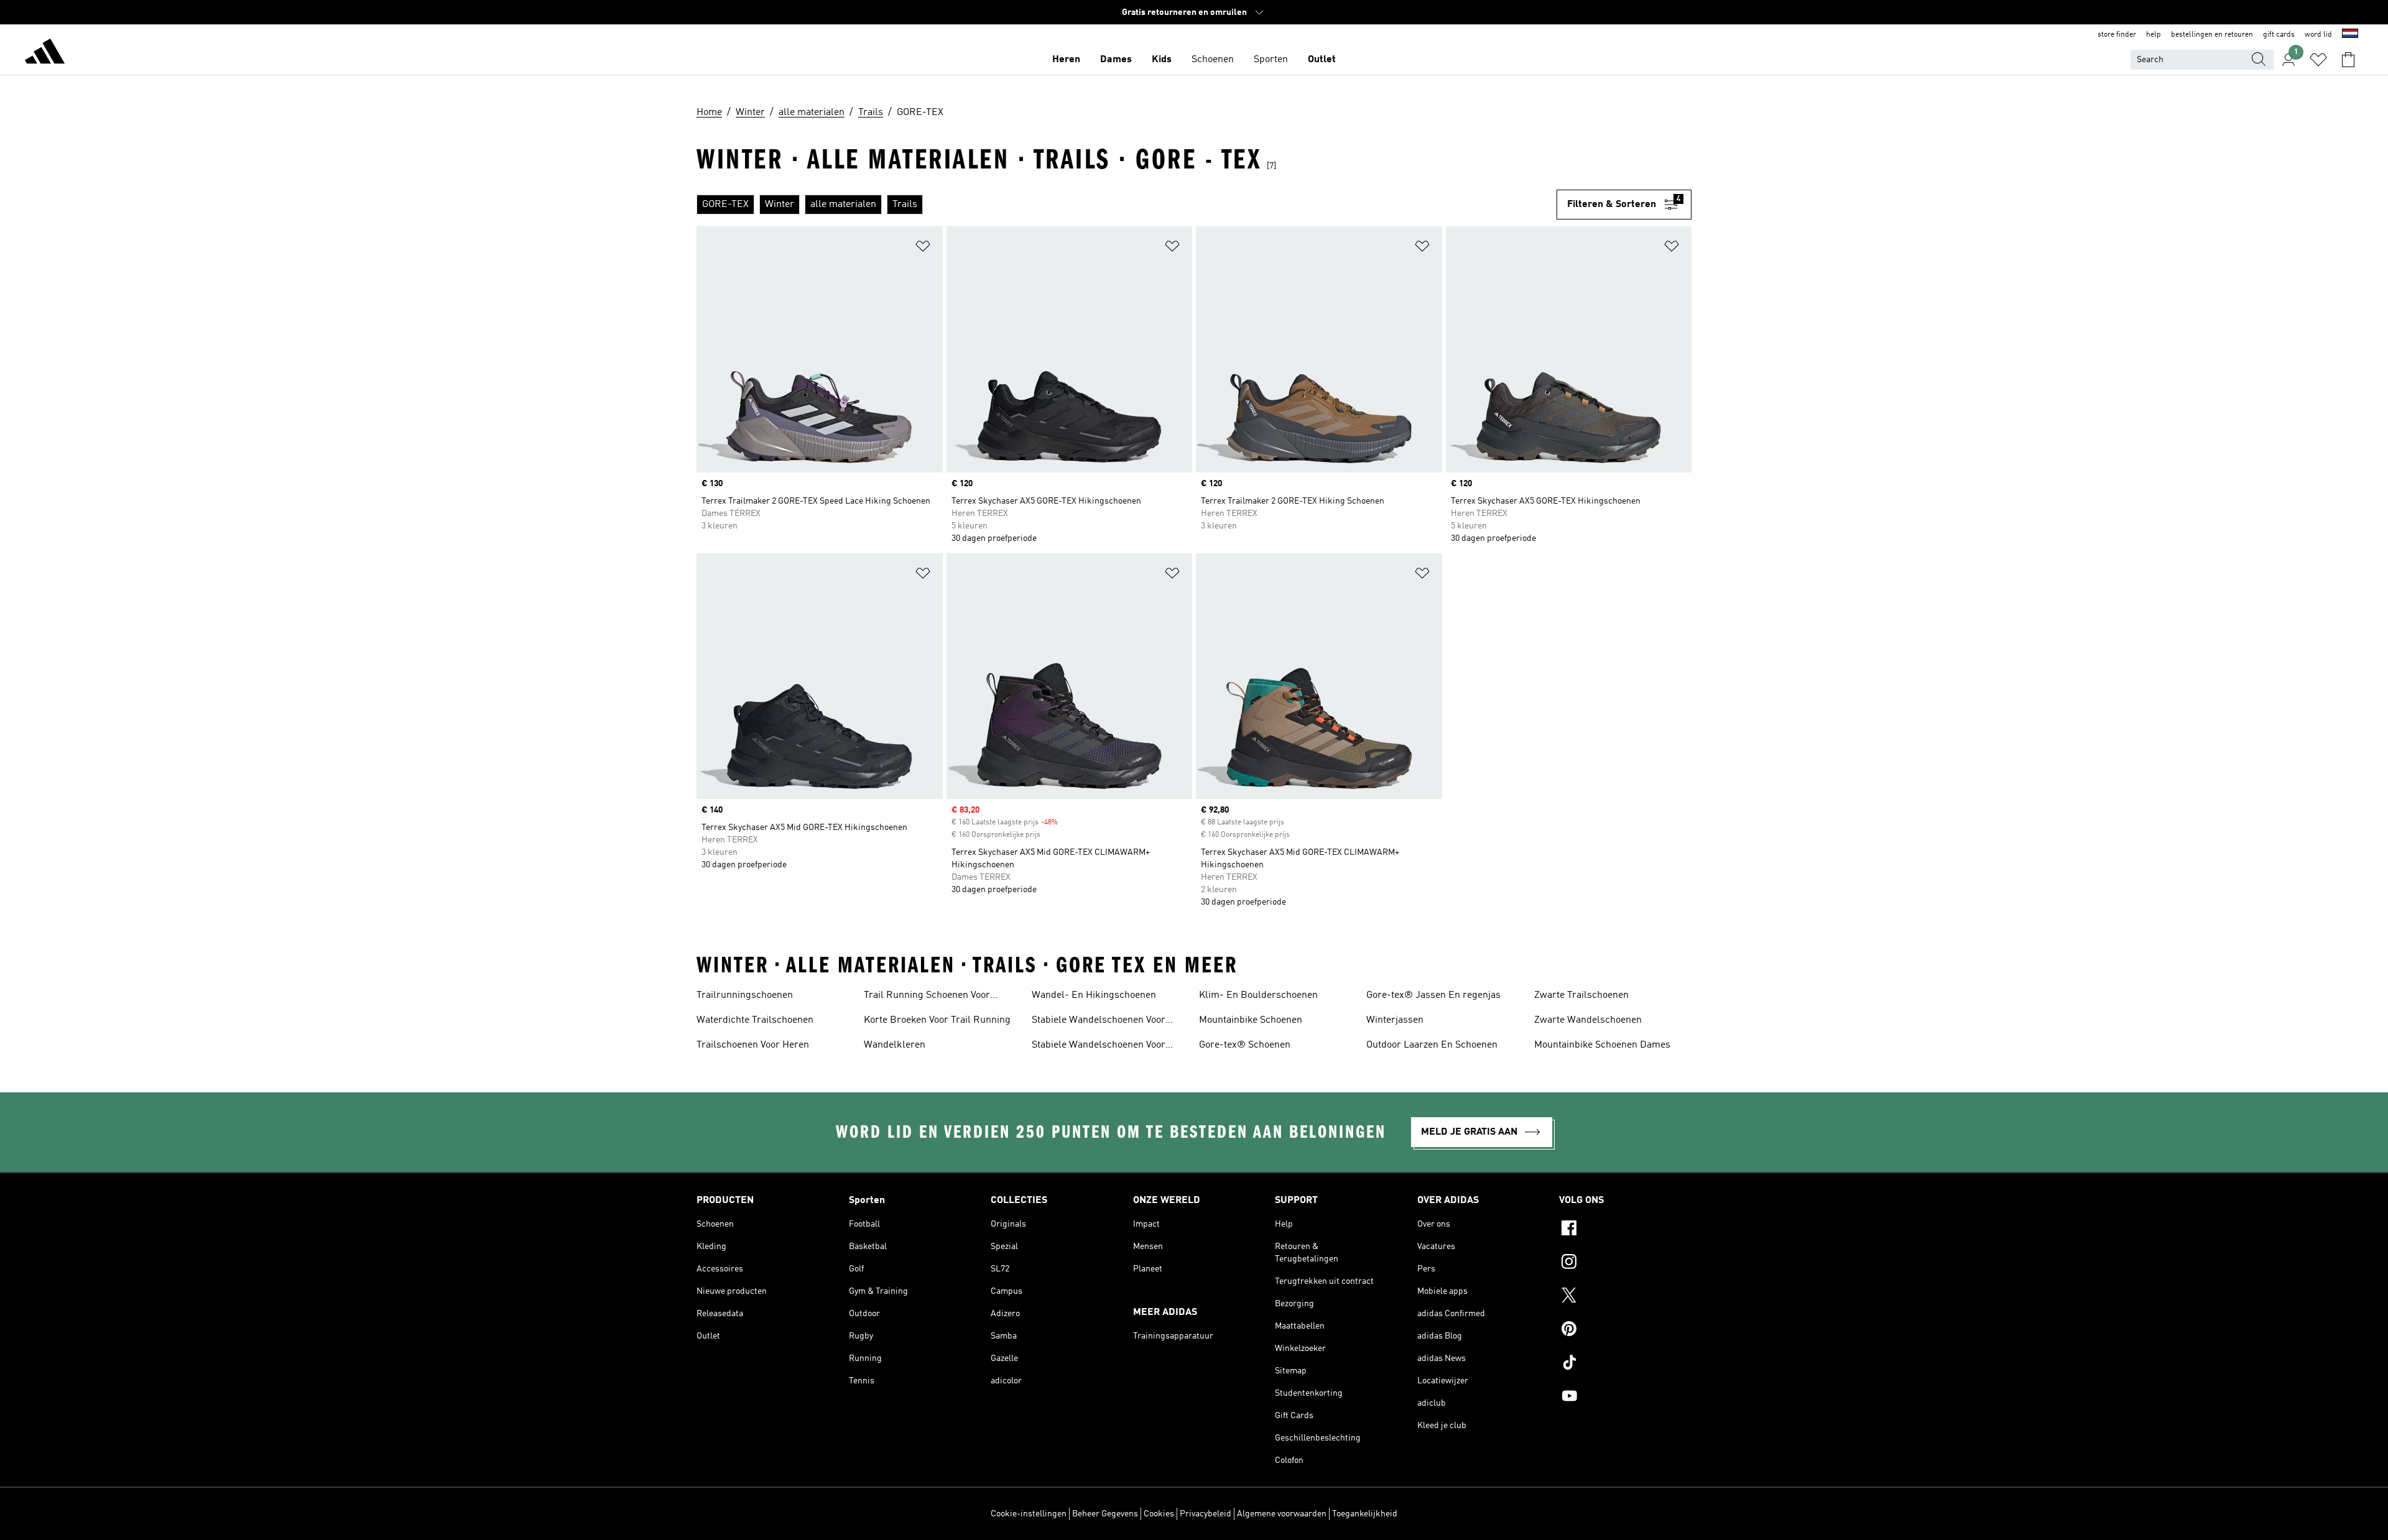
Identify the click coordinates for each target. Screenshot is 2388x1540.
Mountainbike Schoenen (1251, 1020)
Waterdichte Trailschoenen (755, 1020)
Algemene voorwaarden (1282, 1514)
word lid (2318, 35)
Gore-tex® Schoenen (1245, 1045)
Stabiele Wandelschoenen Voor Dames (1099, 1046)
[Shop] (45, 53)
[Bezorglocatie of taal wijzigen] (2350, 35)
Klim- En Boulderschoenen (1258, 995)
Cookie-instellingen (1029, 1514)
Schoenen (1213, 60)
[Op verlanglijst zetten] (923, 248)
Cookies (1159, 1514)
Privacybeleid (1206, 1514)
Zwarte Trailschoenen (1581, 995)
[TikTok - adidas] (1625, 1364)
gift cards (2279, 35)
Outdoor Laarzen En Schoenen (1432, 1045)
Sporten (1271, 60)
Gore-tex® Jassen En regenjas (1433, 995)
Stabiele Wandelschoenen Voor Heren (1099, 1021)
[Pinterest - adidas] (1625, 1330)
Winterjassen (1395, 1020)
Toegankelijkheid (1365, 1514)
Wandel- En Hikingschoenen (1094, 995)
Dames (1116, 60)
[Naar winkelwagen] (2348, 60)
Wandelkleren (895, 1045)
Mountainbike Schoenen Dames (1602, 1045)
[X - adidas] (1625, 1297)
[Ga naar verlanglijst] (2318, 60)
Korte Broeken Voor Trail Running (937, 1020)
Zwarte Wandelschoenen (1588, 1020)
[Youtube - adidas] (1625, 1398)
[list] (1127, 205)
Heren (1066, 60)
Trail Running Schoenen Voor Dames (927, 997)
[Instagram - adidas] (1625, 1263)
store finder (2117, 35)
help (2154, 35)
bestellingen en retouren (2212, 35)
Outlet (1322, 60)
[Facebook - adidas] (1625, 1230)
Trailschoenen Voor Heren (753, 1045)
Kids (1162, 60)
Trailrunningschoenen (745, 995)
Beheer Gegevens (1105, 1514)
